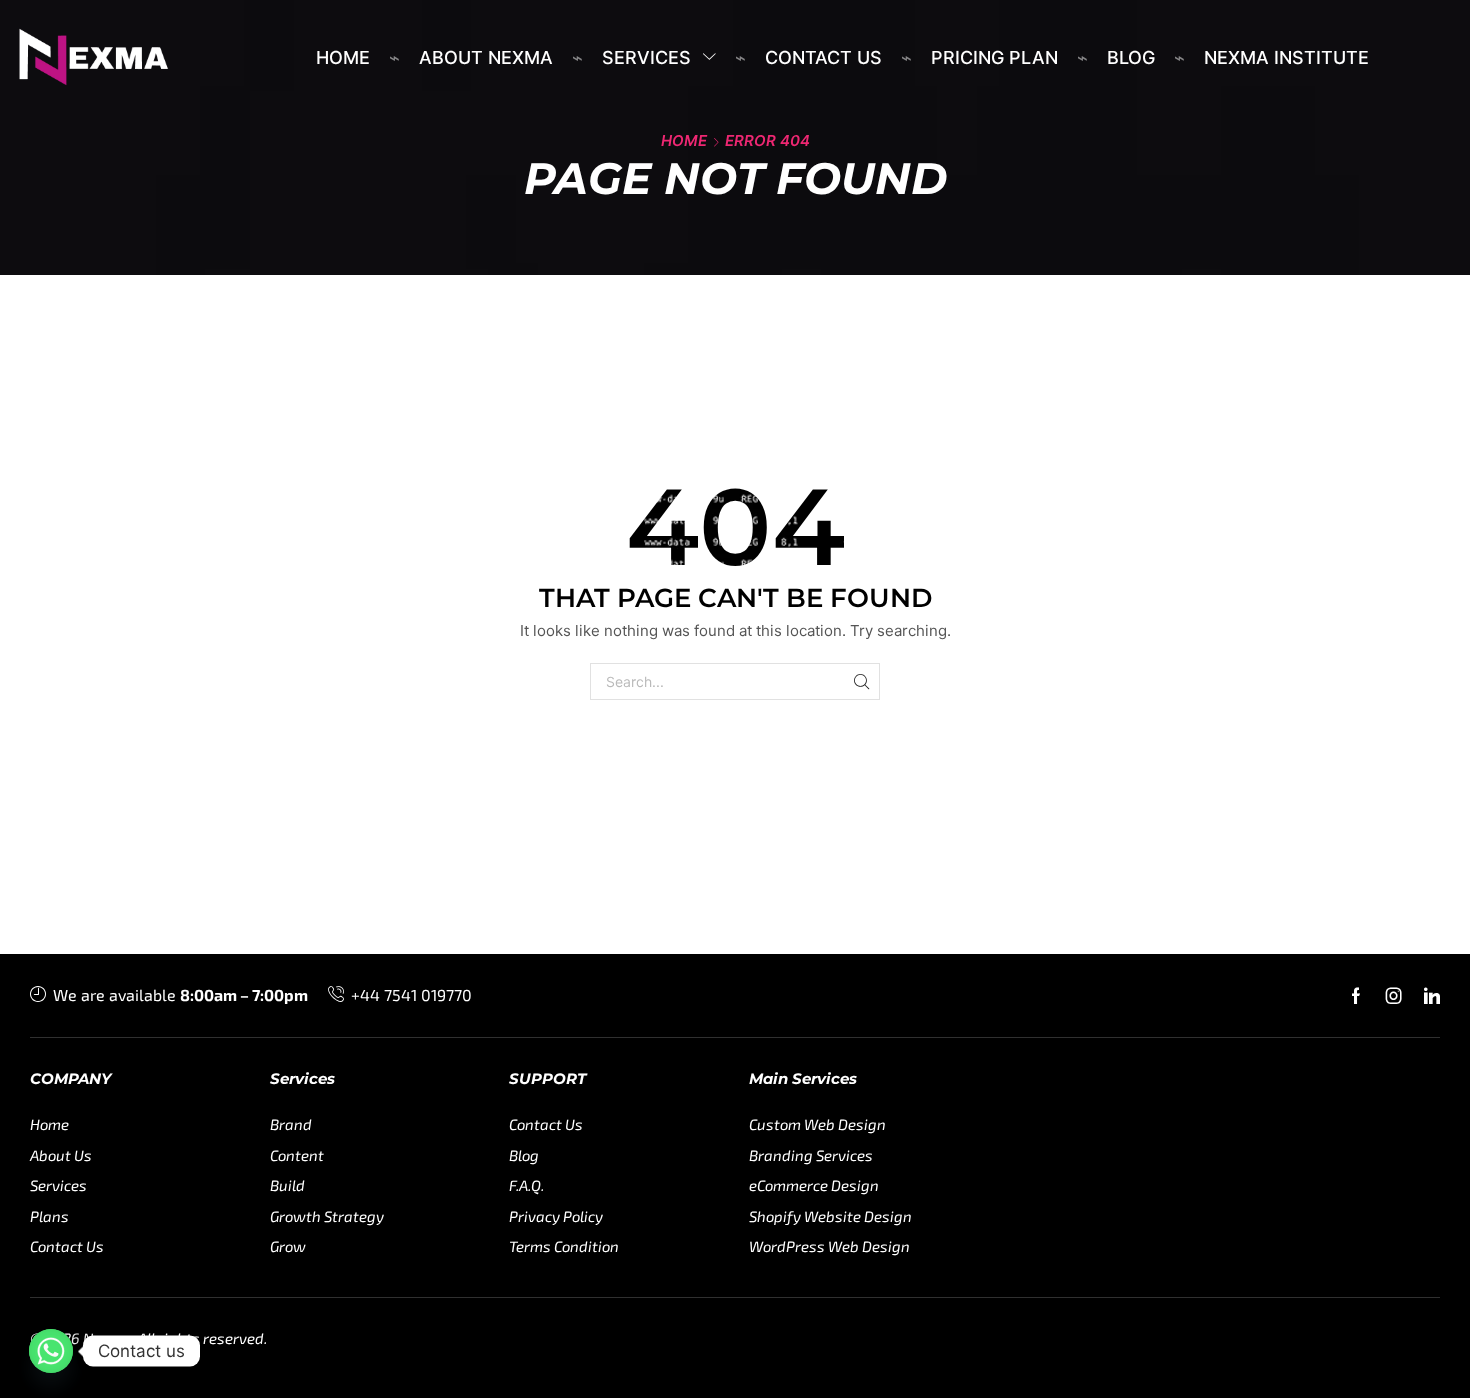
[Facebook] (1356, 996)
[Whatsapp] (51, 1351)
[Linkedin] (1432, 996)
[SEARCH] (861, 681)
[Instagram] (1394, 996)
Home (684, 140)
